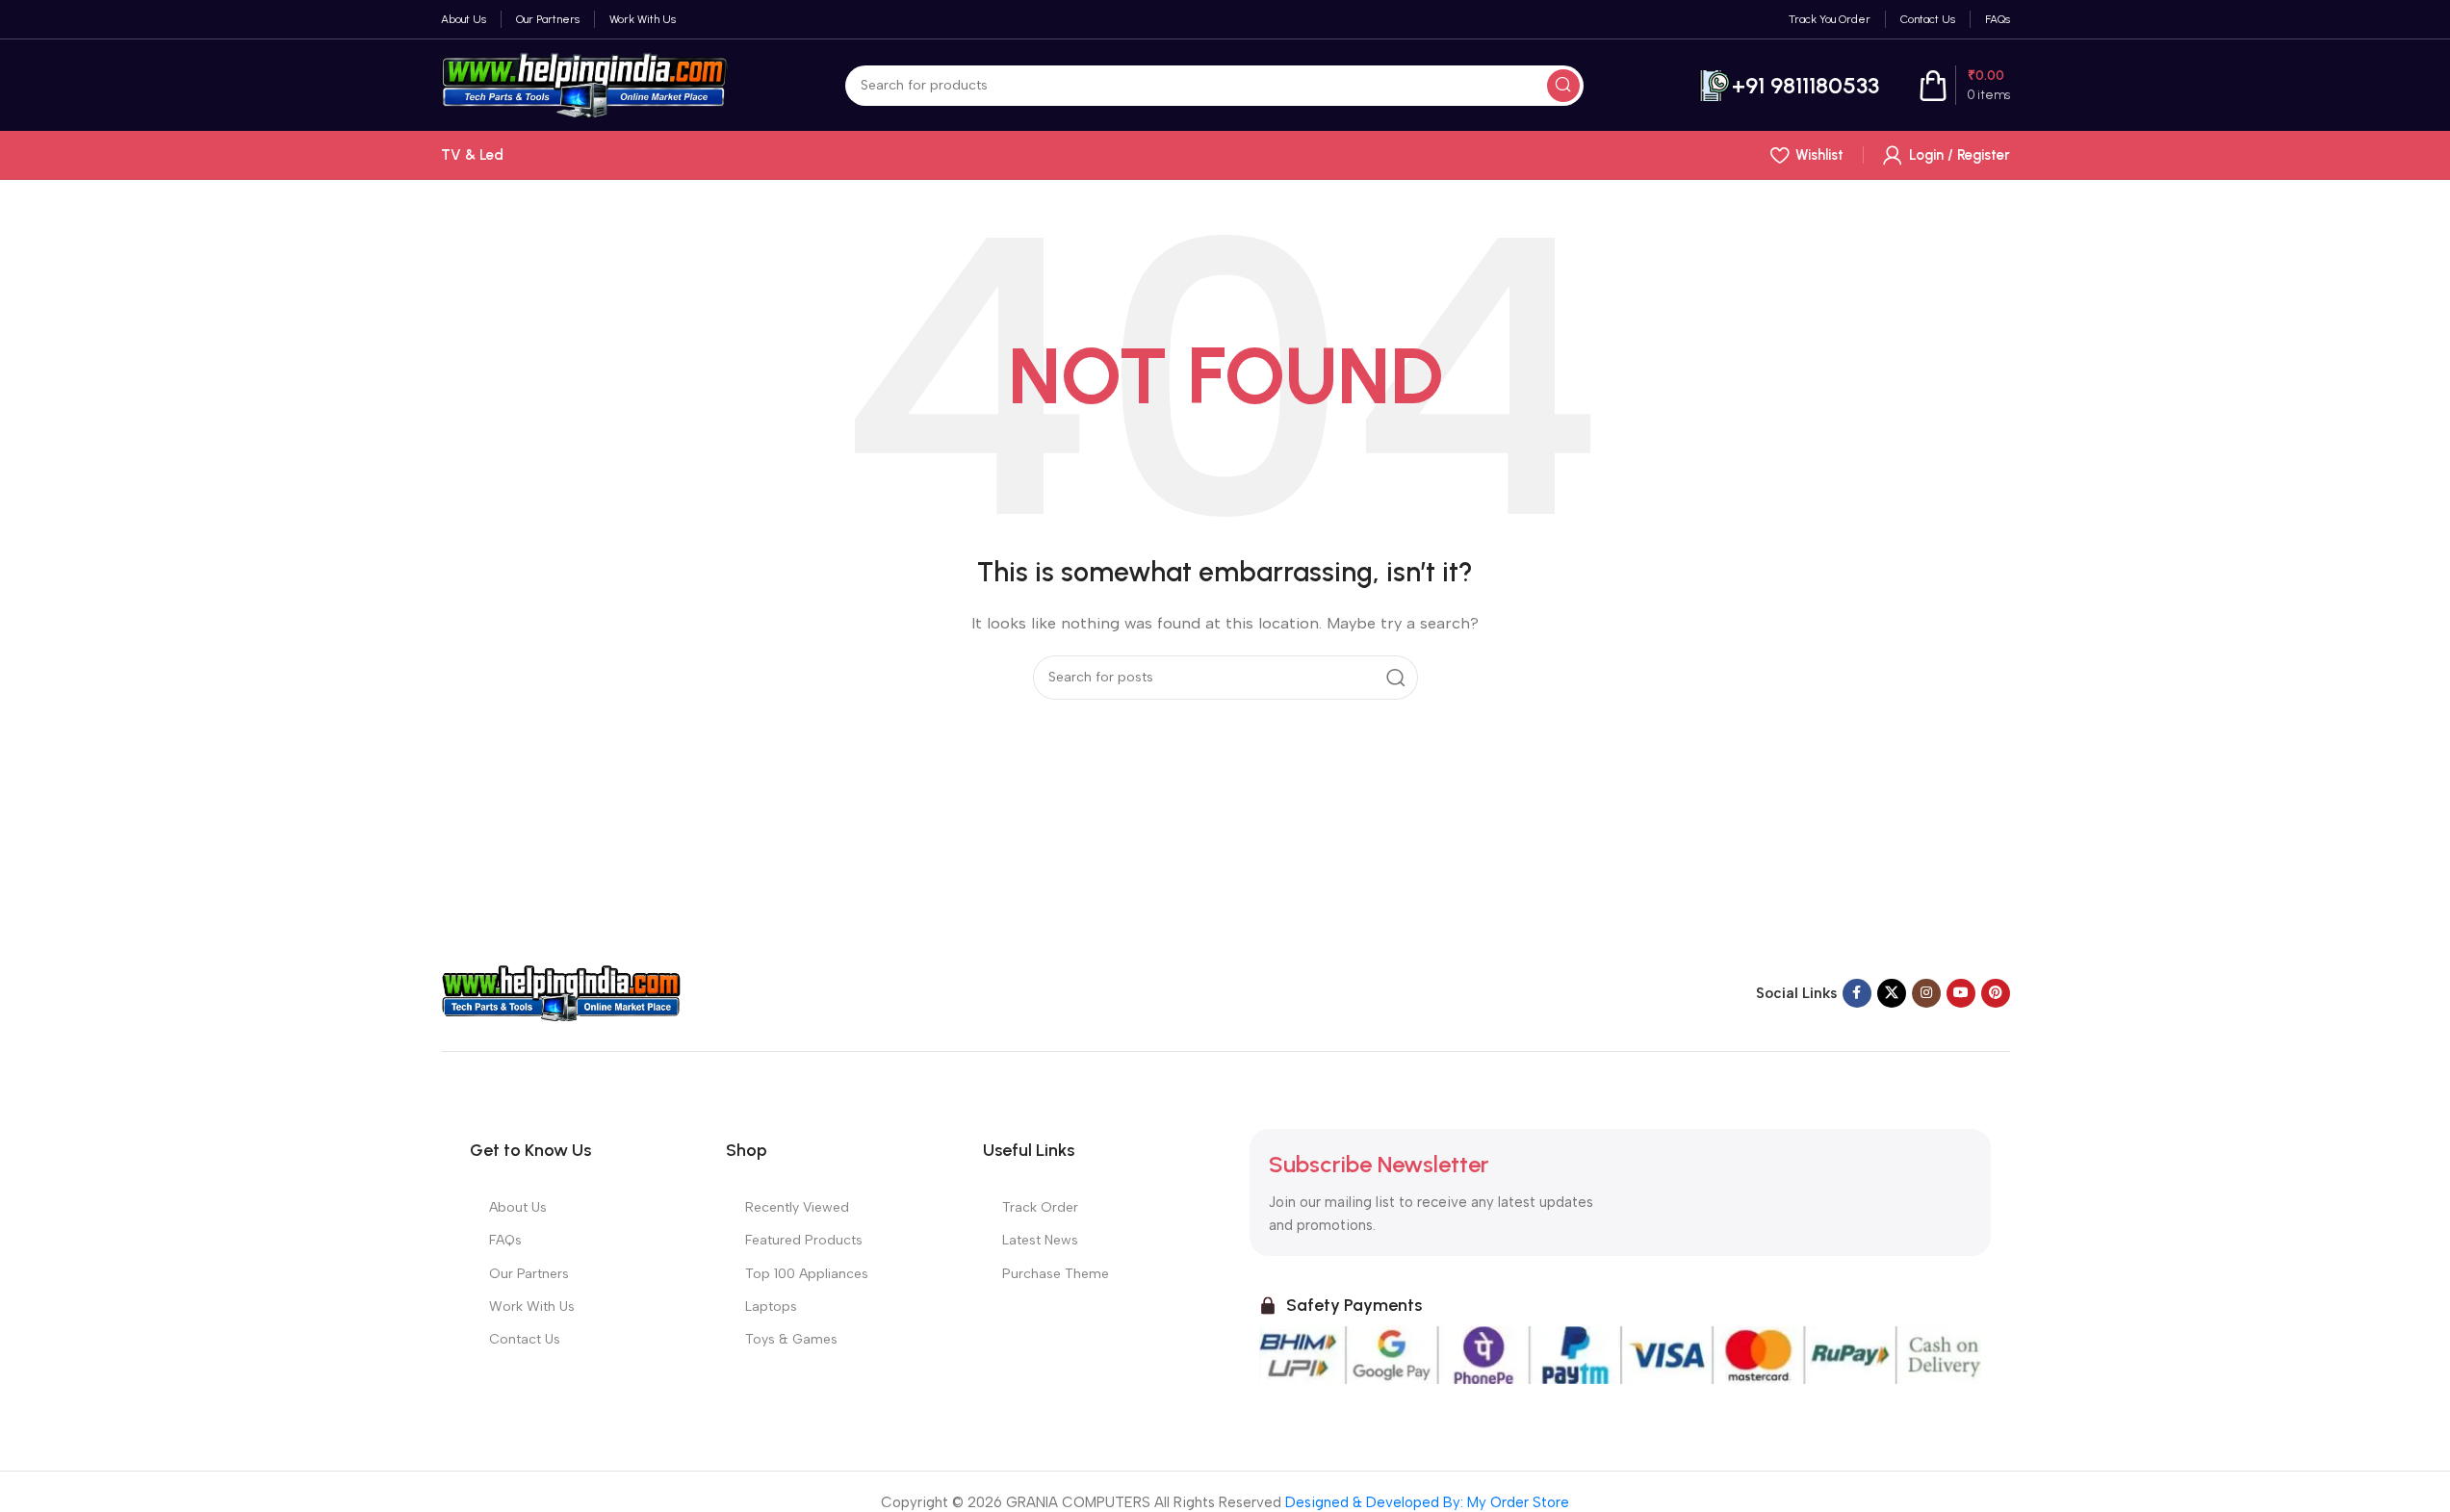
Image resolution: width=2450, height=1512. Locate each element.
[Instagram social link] (1926, 993)
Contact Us (525, 1339)
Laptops (771, 1307)
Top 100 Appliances (807, 1274)
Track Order (1040, 1207)
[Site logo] (585, 84)
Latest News (1040, 1240)
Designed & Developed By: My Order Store (1425, 1502)
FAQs (505, 1240)
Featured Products (804, 1240)
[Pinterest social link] (1996, 993)
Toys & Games (791, 1339)
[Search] (1563, 86)
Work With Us (532, 1307)
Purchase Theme (1056, 1274)
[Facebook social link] (1857, 993)
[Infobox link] (1789, 86)
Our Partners (529, 1274)
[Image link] (561, 992)
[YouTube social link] (1961, 993)
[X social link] (1892, 993)
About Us (518, 1207)
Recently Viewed (797, 1207)
